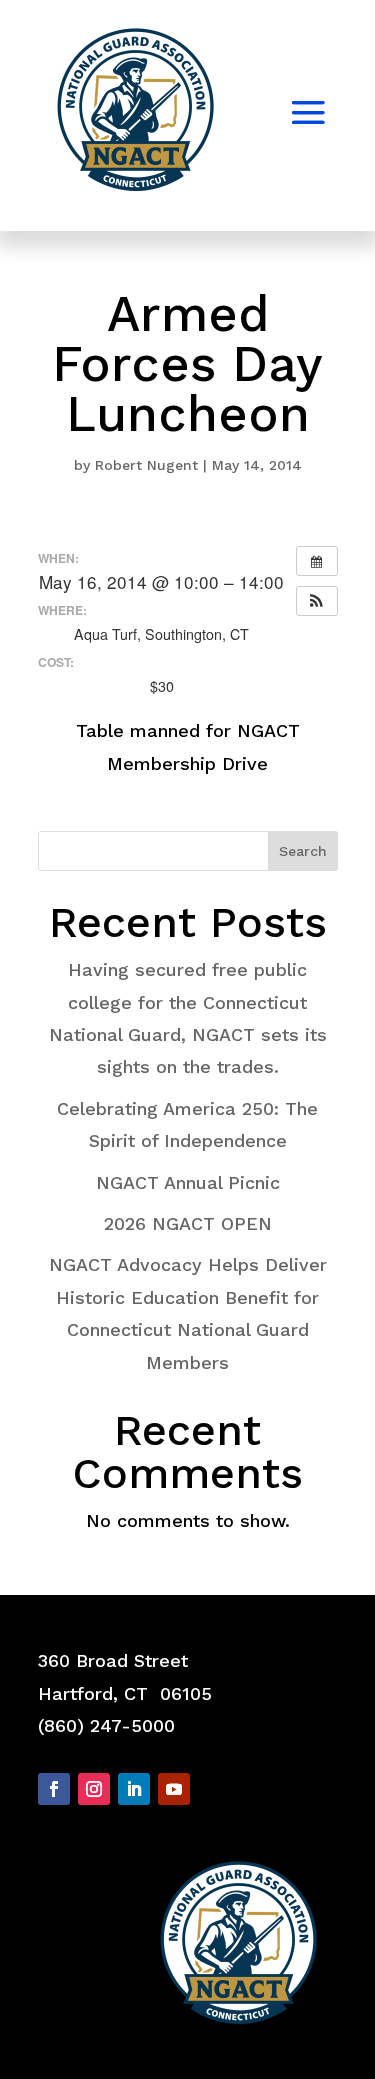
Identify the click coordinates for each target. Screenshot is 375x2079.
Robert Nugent (146, 465)
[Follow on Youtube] (174, 1789)
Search (303, 851)
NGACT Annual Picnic (188, 1182)
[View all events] (317, 561)
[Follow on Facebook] (54, 1789)
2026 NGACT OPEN (188, 1223)
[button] (317, 601)
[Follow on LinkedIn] (134, 1789)
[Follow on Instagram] (94, 1789)
